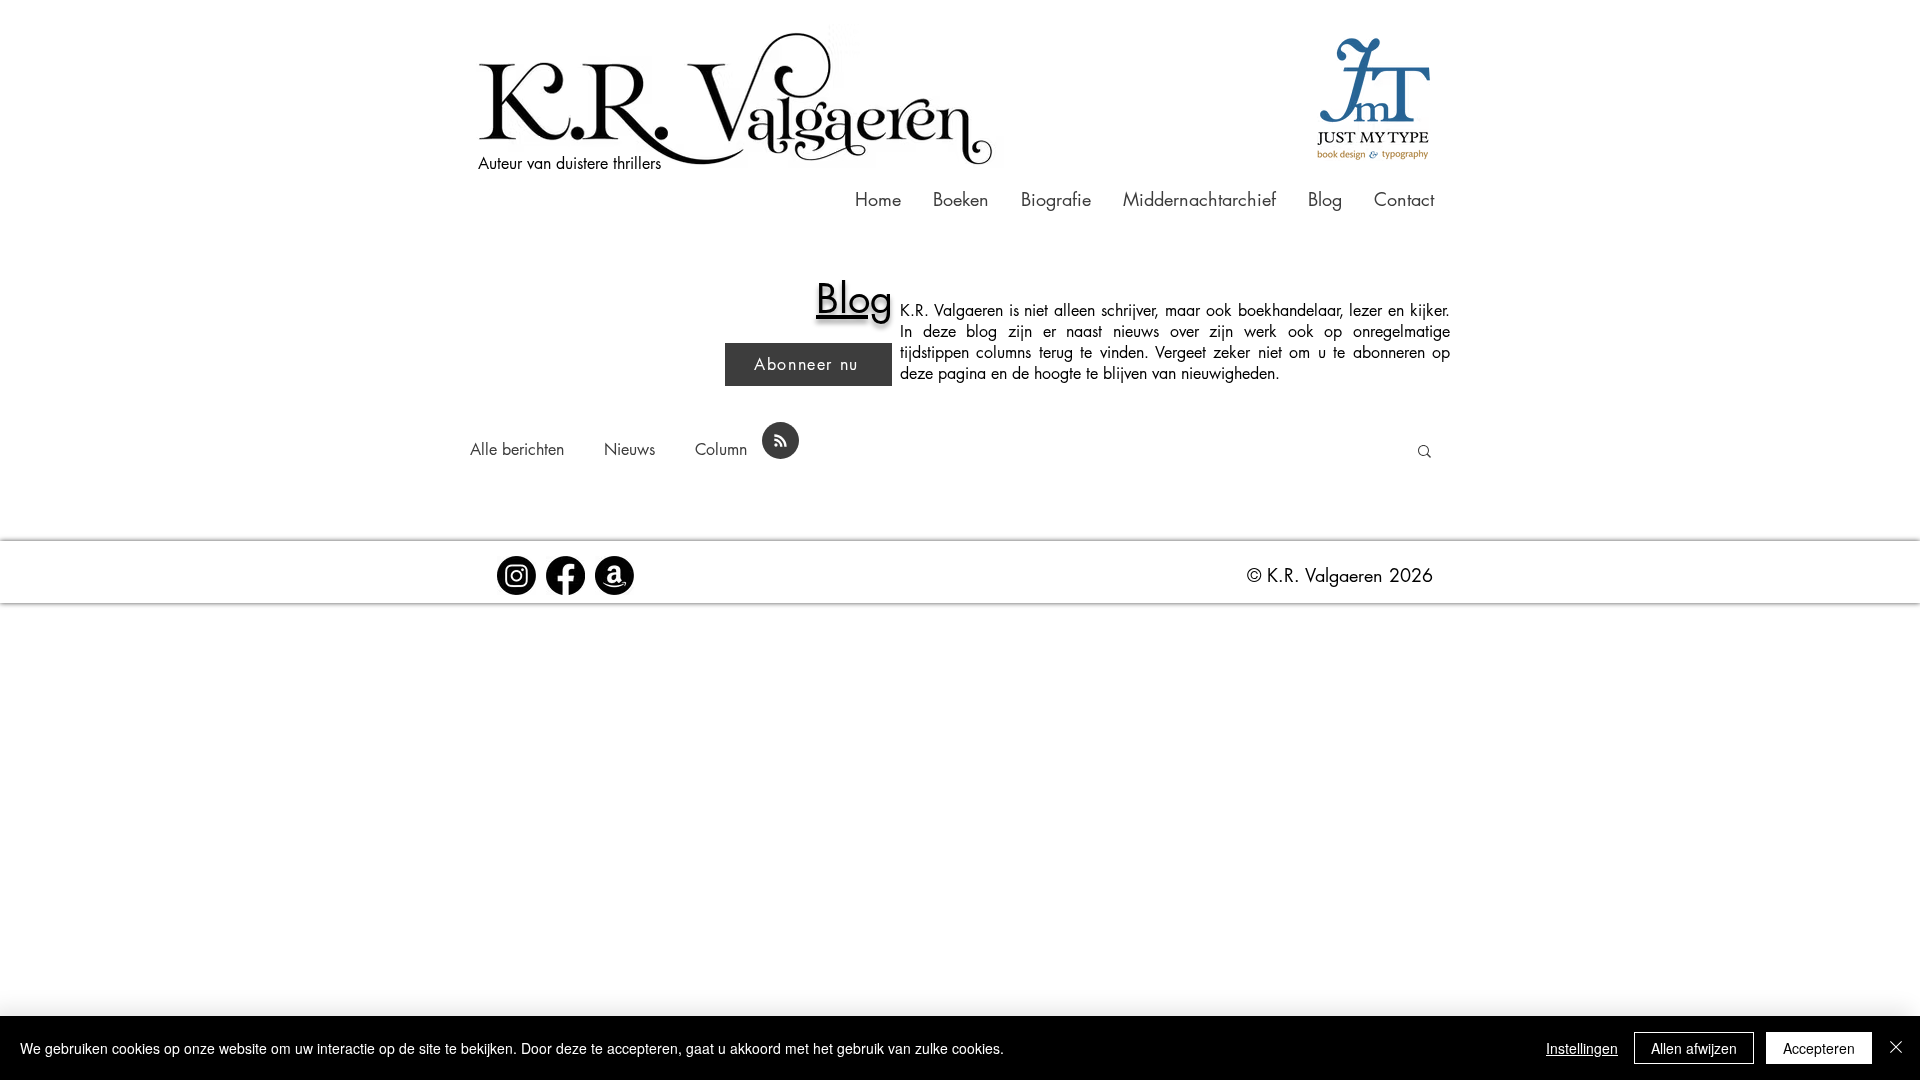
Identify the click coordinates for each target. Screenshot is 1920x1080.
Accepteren (1819, 1048)
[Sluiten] (1896, 1048)
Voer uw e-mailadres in (1093, 538)
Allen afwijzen (1694, 1048)
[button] (1348, 256)
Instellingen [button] (1582, 1048)
